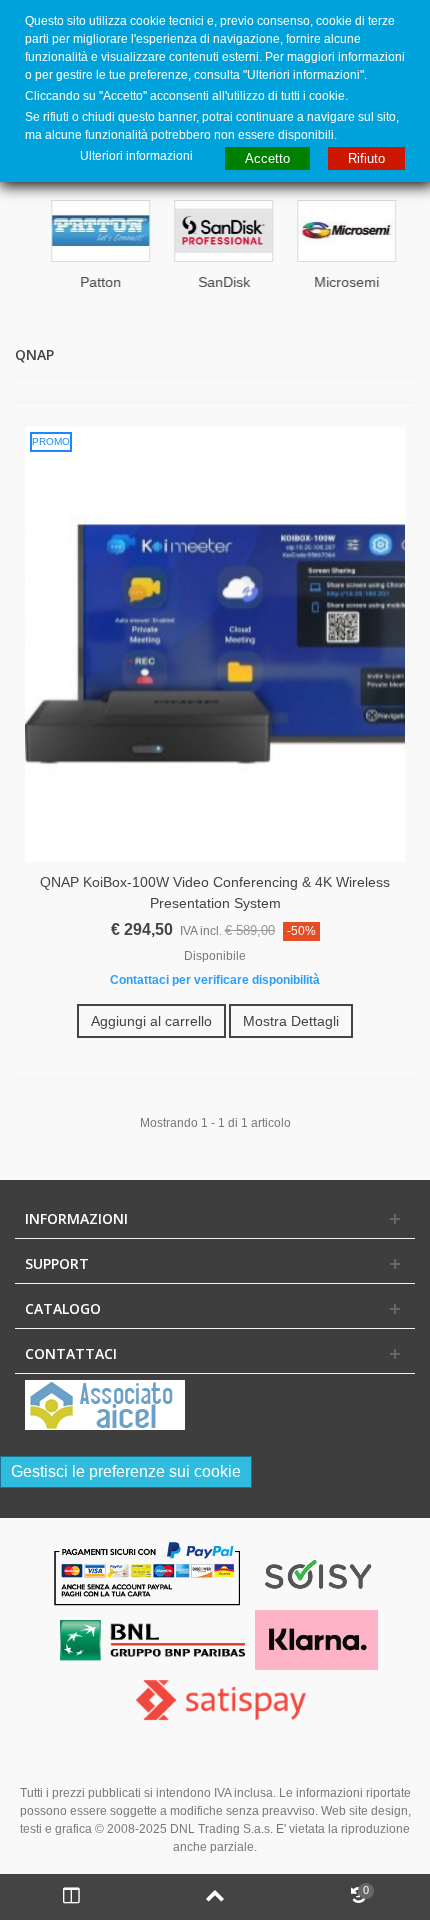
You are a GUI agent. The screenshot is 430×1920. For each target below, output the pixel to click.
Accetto (267, 158)
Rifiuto (366, 158)
